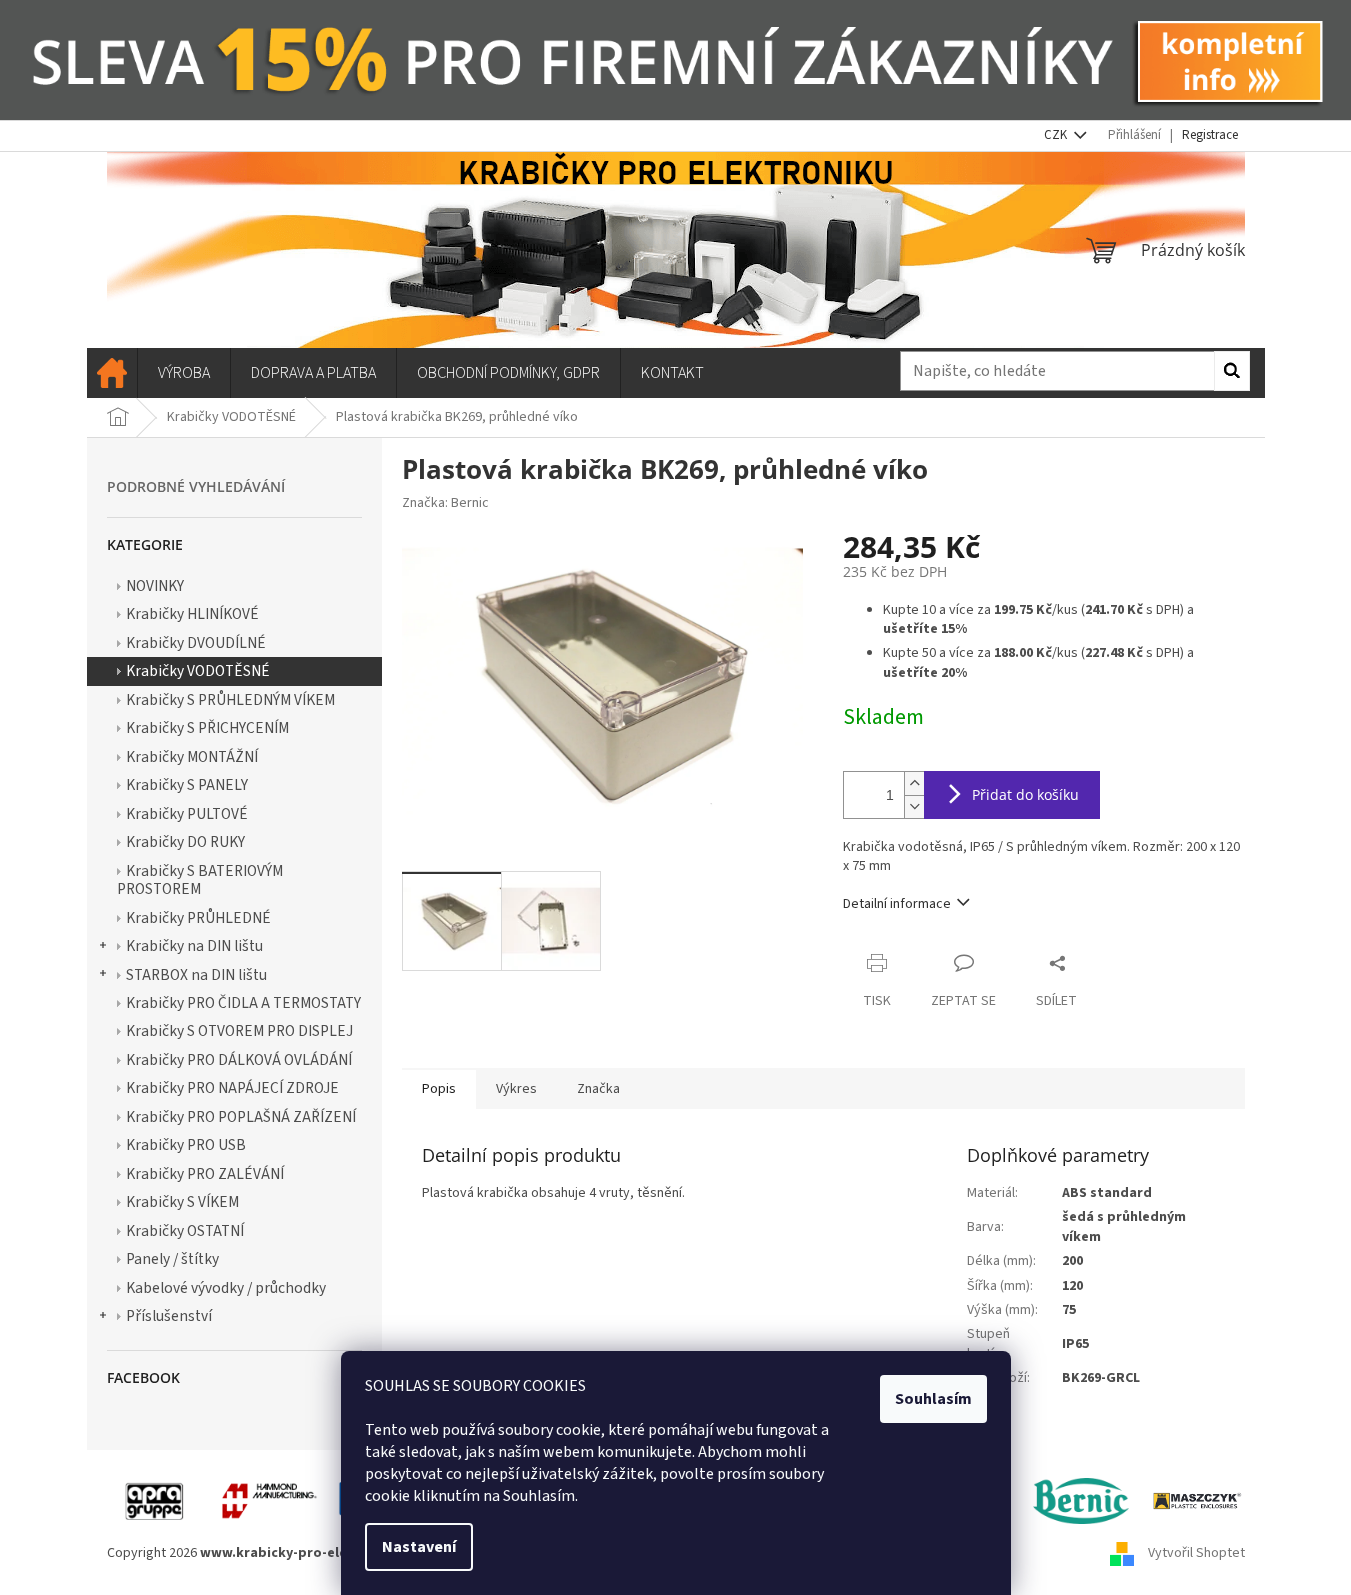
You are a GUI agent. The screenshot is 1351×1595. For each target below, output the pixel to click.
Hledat (1232, 371)
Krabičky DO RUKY (185, 842)
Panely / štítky (172, 1259)
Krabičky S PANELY (187, 785)
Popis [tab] (439, 1089)
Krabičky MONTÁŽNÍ (192, 757)
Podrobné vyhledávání (196, 486)
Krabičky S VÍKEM (182, 1202)
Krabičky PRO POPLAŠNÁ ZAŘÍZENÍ (241, 1117)
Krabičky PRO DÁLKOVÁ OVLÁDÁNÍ (239, 1060)
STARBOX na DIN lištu (196, 975)
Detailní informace (897, 904)
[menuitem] (112, 373)
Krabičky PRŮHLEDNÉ (198, 918)
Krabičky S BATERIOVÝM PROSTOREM (200, 880)
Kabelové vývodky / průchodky (226, 1288)
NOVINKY (155, 586)
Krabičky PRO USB (186, 1145)
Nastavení (419, 1547)
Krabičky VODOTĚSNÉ (198, 671)
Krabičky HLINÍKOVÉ (192, 614)
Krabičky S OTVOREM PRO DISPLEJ (239, 1031)
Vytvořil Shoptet (1196, 1553)
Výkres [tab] (516, 1089)
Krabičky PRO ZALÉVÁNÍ (205, 1174)
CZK (1057, 135)
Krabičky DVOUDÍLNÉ (196, 643)
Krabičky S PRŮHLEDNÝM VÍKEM (230, 700)
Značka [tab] (598, 1089)
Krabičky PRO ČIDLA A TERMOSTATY (243, 1003)
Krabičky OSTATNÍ (185, 1231)
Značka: (445, 503)
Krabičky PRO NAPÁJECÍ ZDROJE (232, 1088)
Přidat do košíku (1025, 794)
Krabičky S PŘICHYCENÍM (207, 728)
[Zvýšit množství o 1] (914, 783)
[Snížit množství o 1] (914, 806)
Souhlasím (933, 1399)
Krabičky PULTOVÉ (187, 814)
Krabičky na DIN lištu (194, 946)
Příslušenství (169, 1316)
